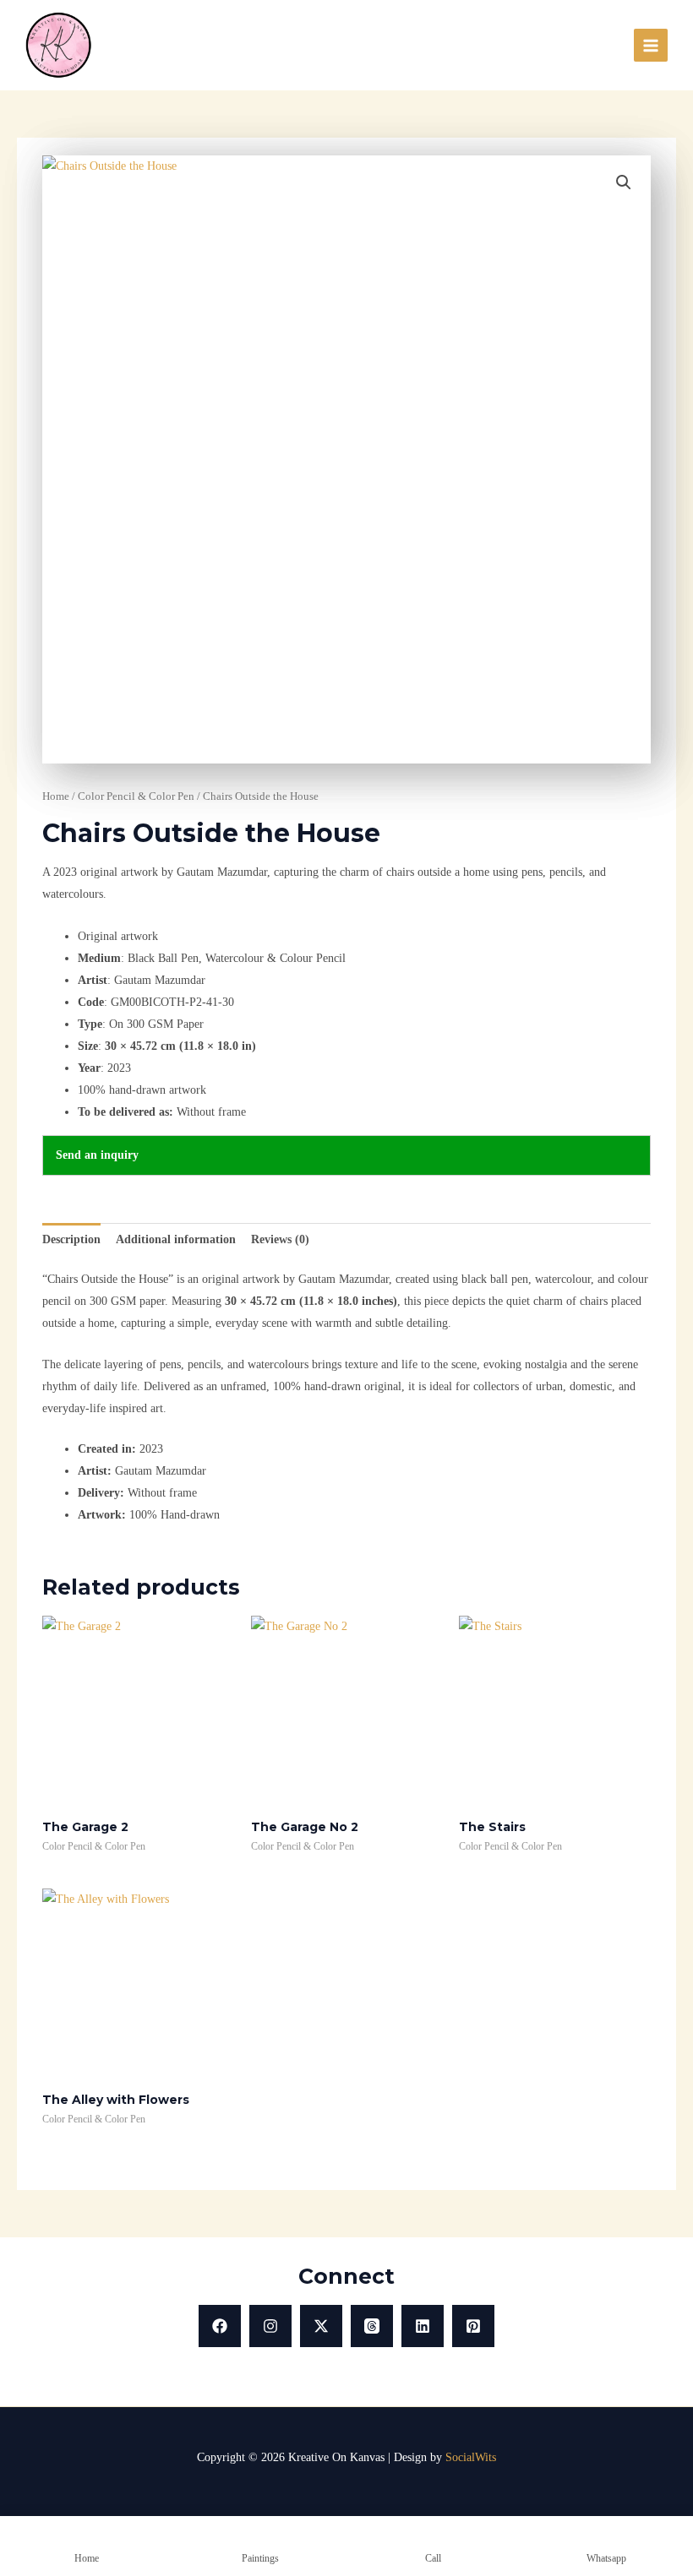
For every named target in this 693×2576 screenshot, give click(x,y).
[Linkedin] (423, 2326)
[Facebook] (220, 2326)
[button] (624, 182)
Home (56, 796)
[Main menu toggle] (651, 46)
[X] (321, 2326)
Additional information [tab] (176, 1239)
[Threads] (372, 2326)
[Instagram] (270, 2326)
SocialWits (471, 2457)
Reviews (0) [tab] (280, 1239)
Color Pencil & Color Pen (136, 796)
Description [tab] (71, 1239)
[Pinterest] (473, 2326)
